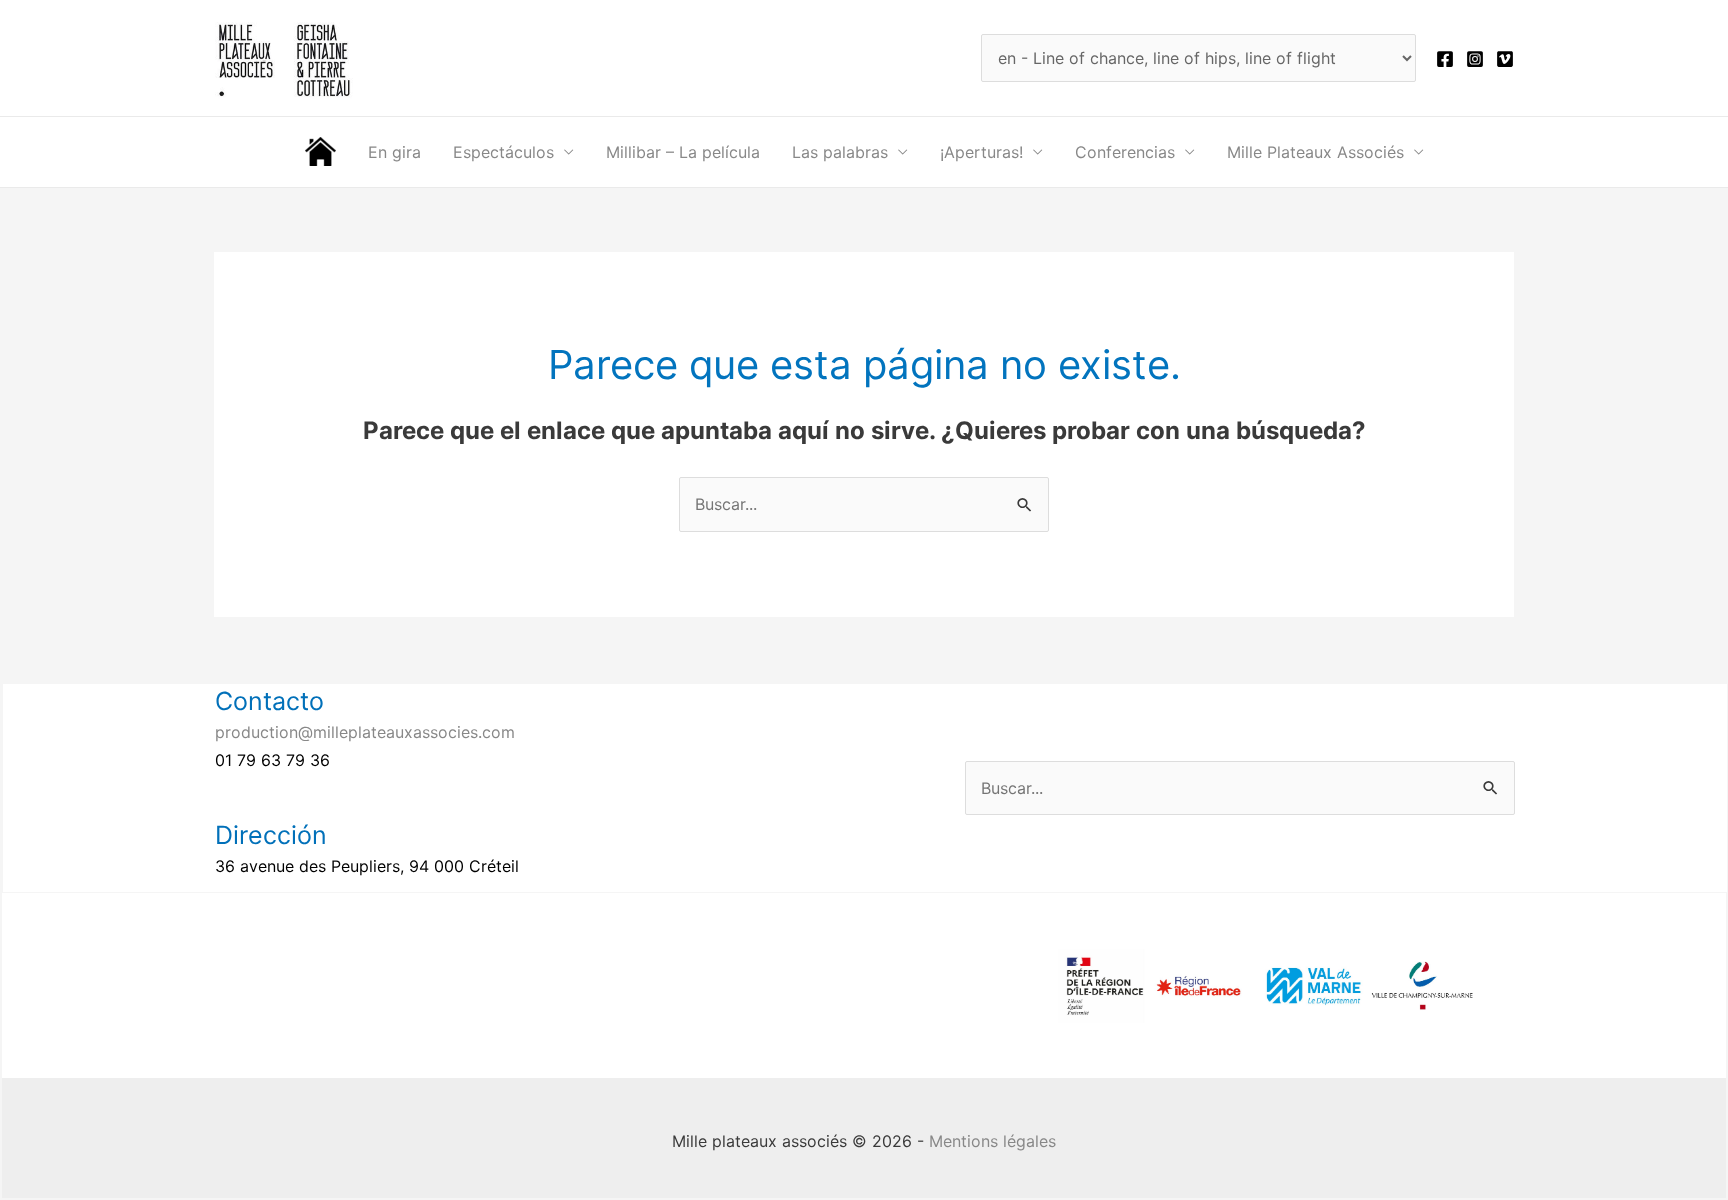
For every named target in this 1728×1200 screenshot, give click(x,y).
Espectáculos (503, 152)
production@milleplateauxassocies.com (365, 732)
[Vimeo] (1505, 59)
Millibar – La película (683, 152)
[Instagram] (1475, 59)
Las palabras (840, 152)
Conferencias (1125, 152)
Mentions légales (992, 1141)
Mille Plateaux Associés (1315, 152)
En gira (394, 152)
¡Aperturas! (981, 152)
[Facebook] (1445, 59)
